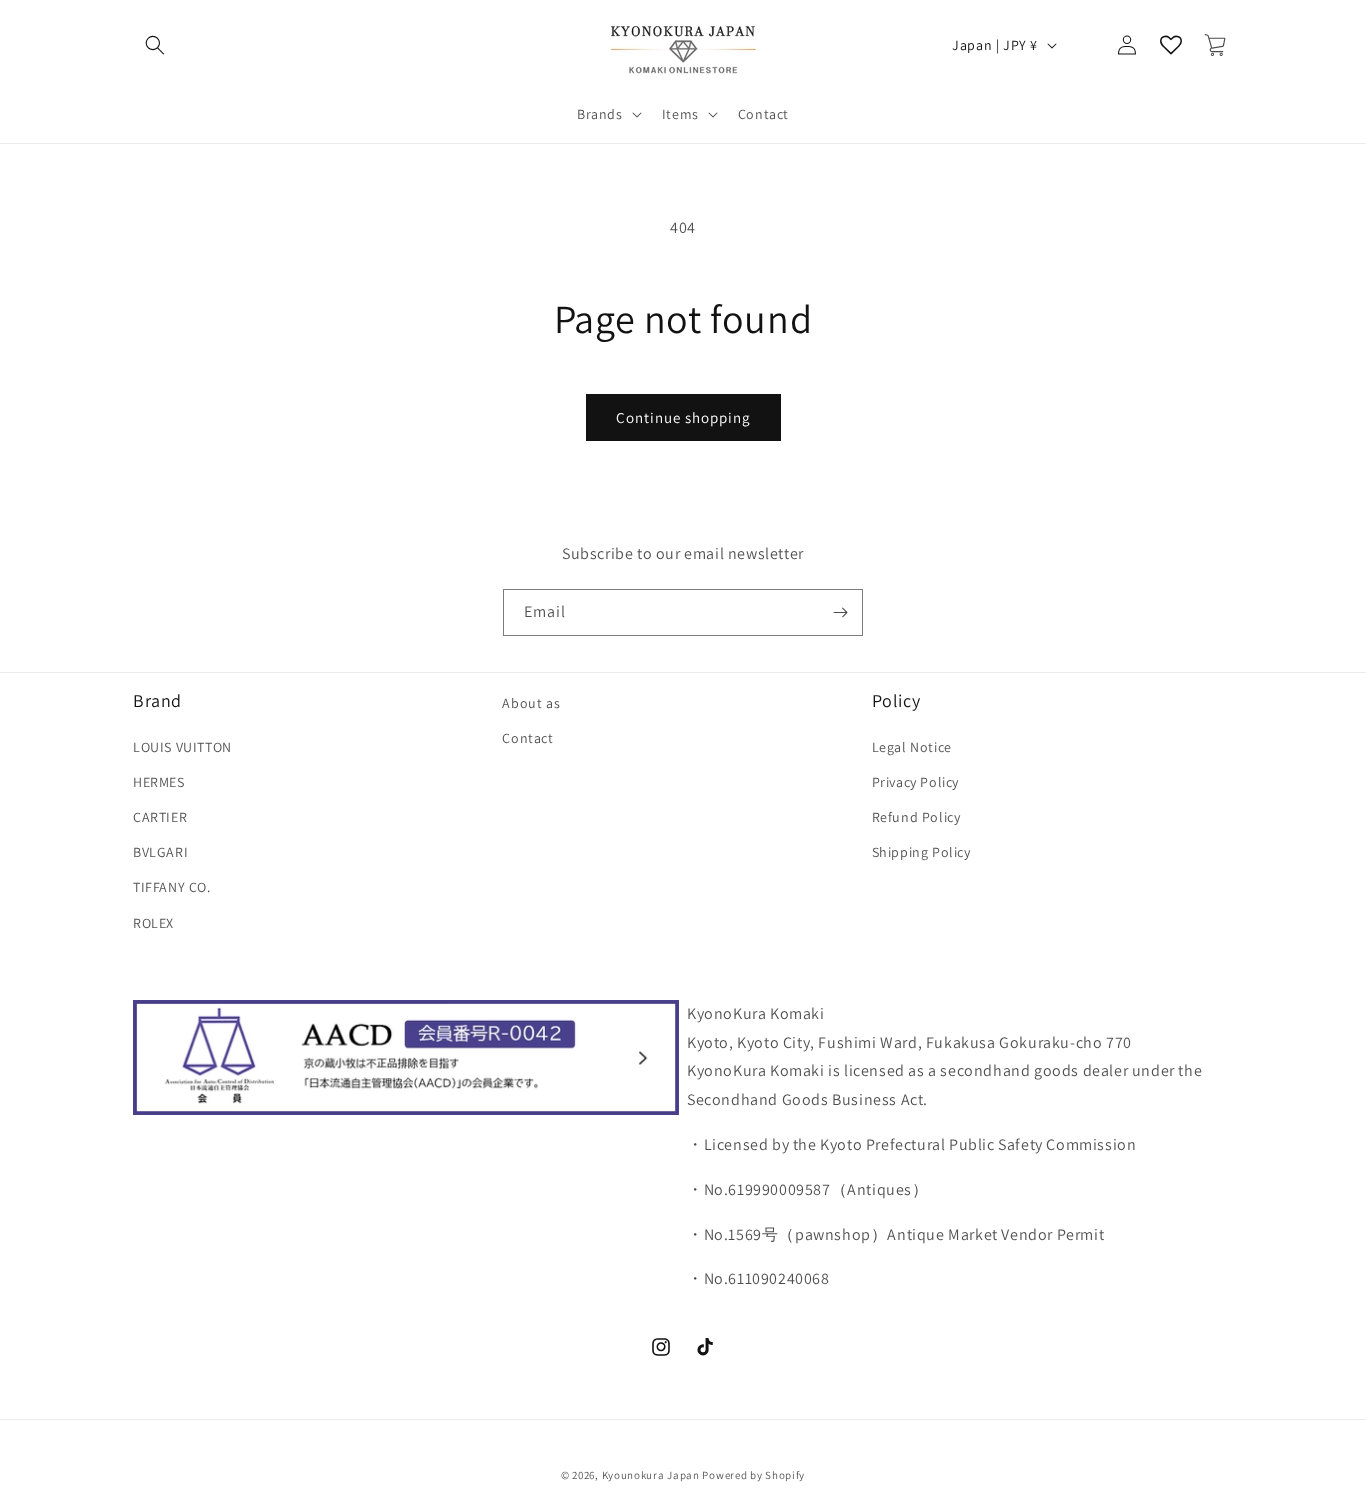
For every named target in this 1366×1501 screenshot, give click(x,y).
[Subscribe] (840, 612)
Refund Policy (916, 816)
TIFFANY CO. (172, 887)
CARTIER (160, 816)
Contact (527, 738)
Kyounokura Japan (651, 1475)
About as (531, 703)
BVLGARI (160, 852)
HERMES (159, 781)
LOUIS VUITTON (182, 746)
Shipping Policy (921, 852)
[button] (155, 45)
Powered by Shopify (753, 1475)
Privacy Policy (915, 781)
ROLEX (153, 922)
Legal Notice (912, 746)
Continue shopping (683, 417)
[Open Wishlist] (1171, 45)
